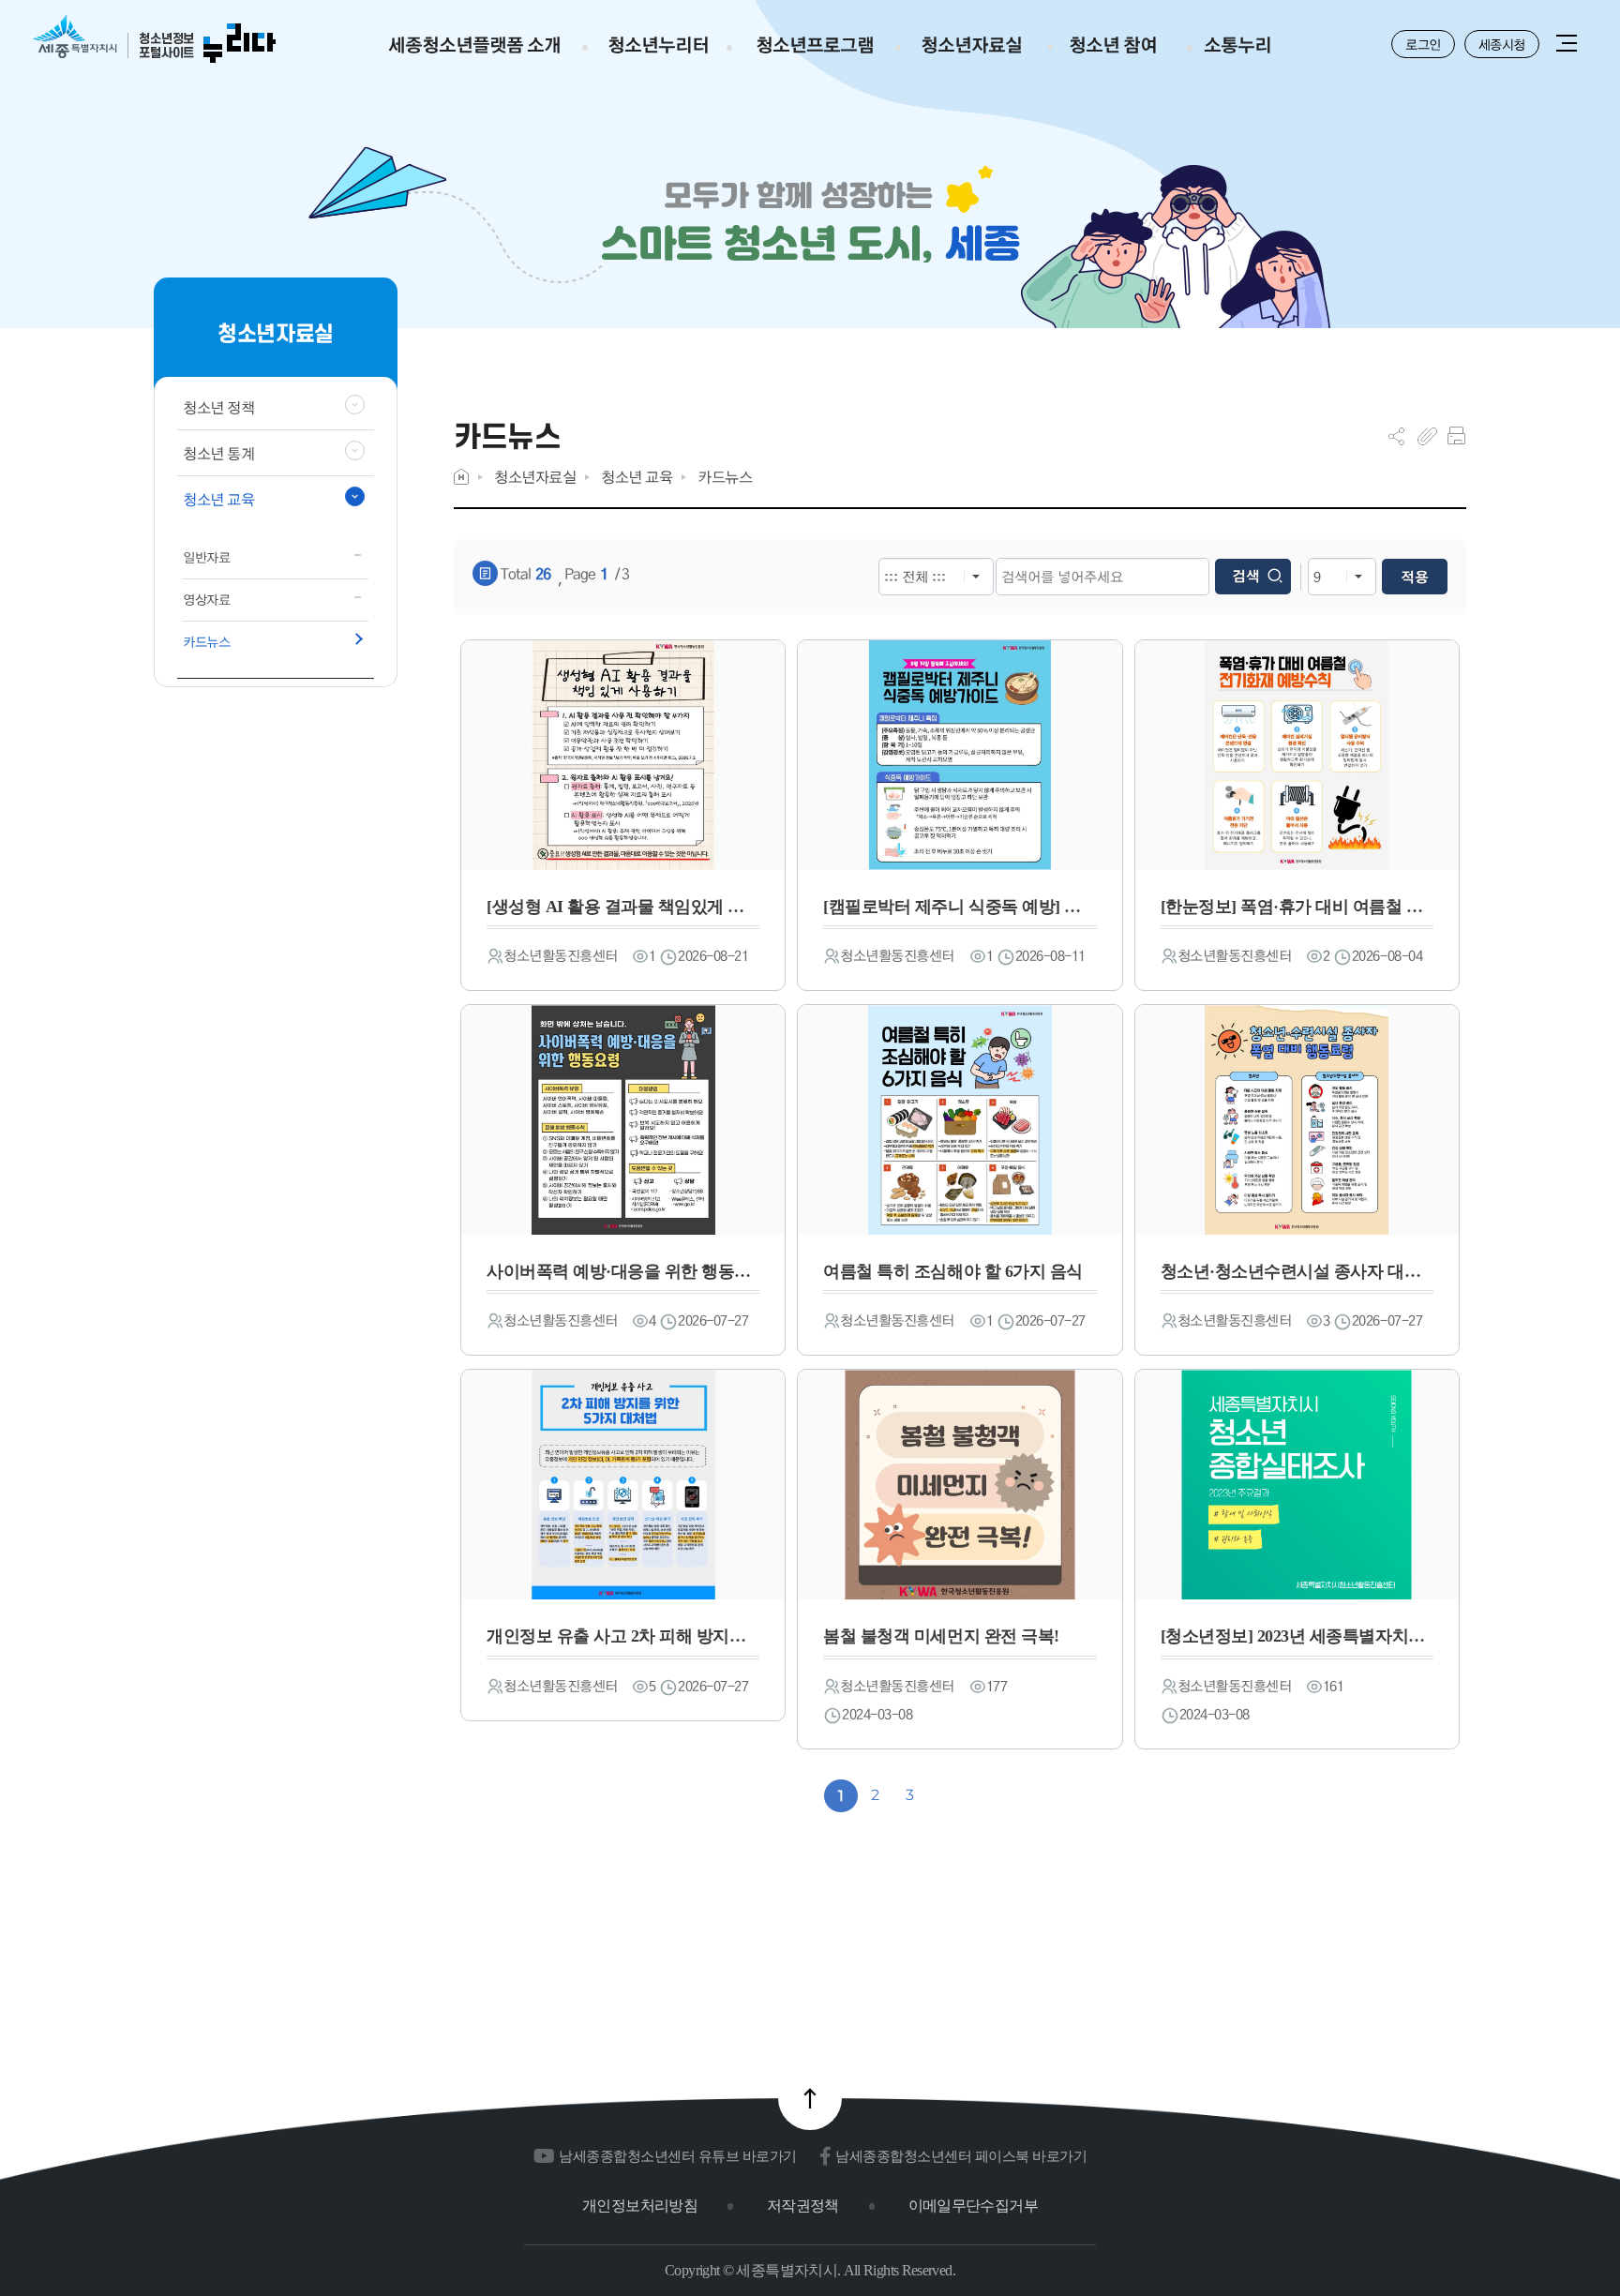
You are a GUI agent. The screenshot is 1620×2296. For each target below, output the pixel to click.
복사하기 (1427, 436)
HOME (461, 477)
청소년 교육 (637, 477)
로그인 (1423, 44)
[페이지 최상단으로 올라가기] (810, 2098)
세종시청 (1502, 44)
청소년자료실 (535, 477)
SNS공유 (1396, 436)
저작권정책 (803, 2206)
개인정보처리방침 (640, 2206)
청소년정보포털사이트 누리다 (154, 40)
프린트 (1456, 436)
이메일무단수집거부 (973, 2206)
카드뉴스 (725, 477)
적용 (1415, 577)
